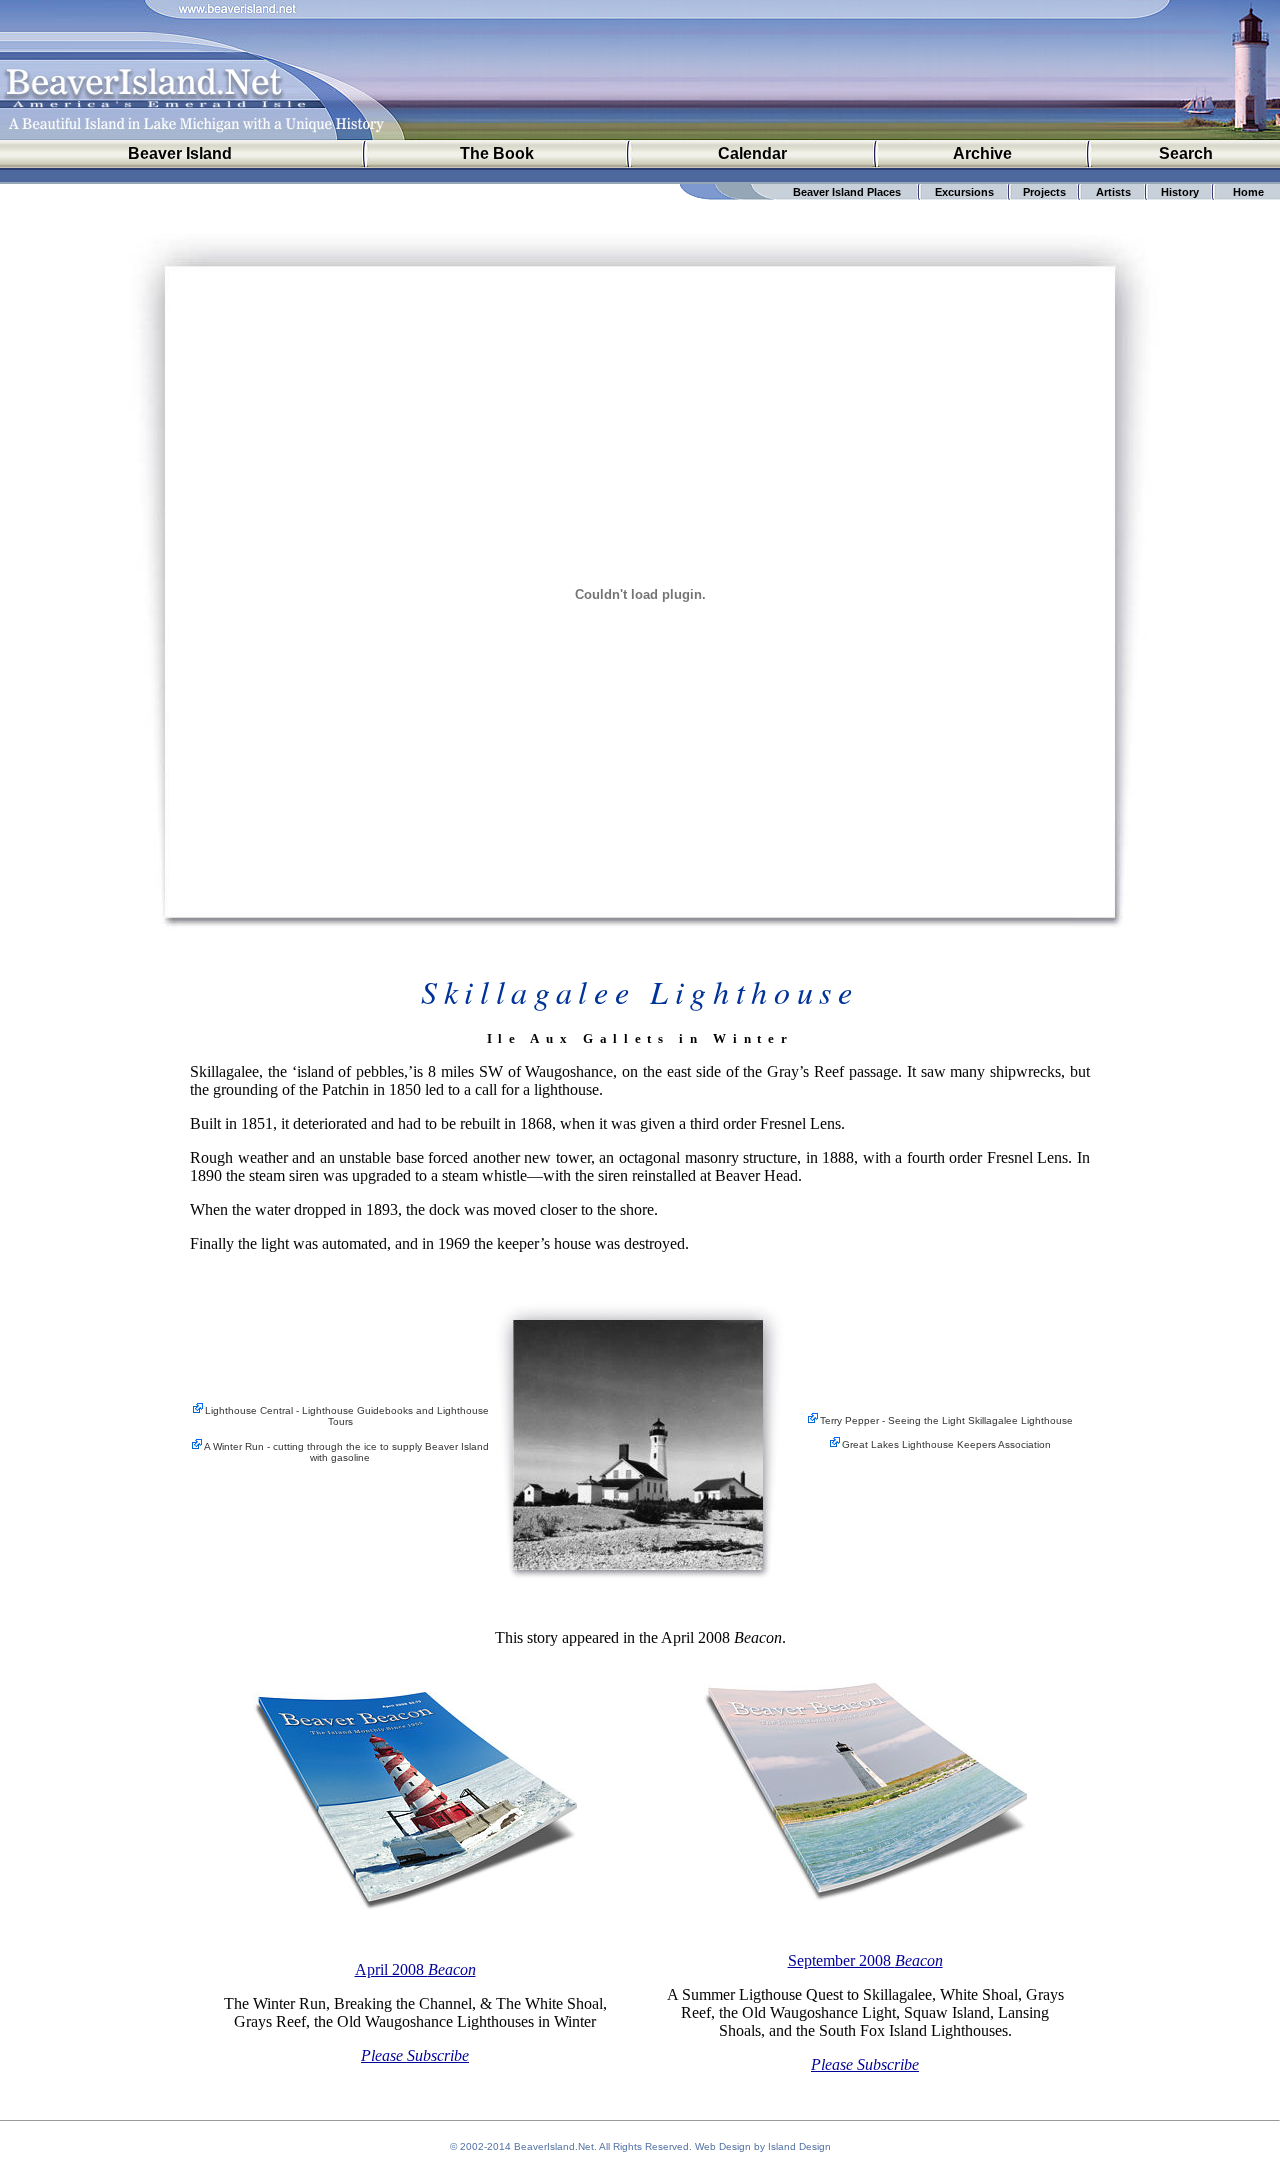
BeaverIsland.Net (554, 2146)
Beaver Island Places (847, 192)
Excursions (964, 192)
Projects (1044, 192)
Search (1186, 153)
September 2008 (865, 1960)
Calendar (752, 153)
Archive (982, 153)
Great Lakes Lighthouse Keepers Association (946, 1444)
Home (1248, 192)
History (1180, 192)
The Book (497, 153)
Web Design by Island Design (763, 2146)
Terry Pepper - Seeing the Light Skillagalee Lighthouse (946, 1420)
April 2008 (415, 1969)
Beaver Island (180, 153)
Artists (1113, 192)
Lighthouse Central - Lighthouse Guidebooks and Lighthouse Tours (347, 1416)
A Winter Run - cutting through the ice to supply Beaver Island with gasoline (346, 1452)
